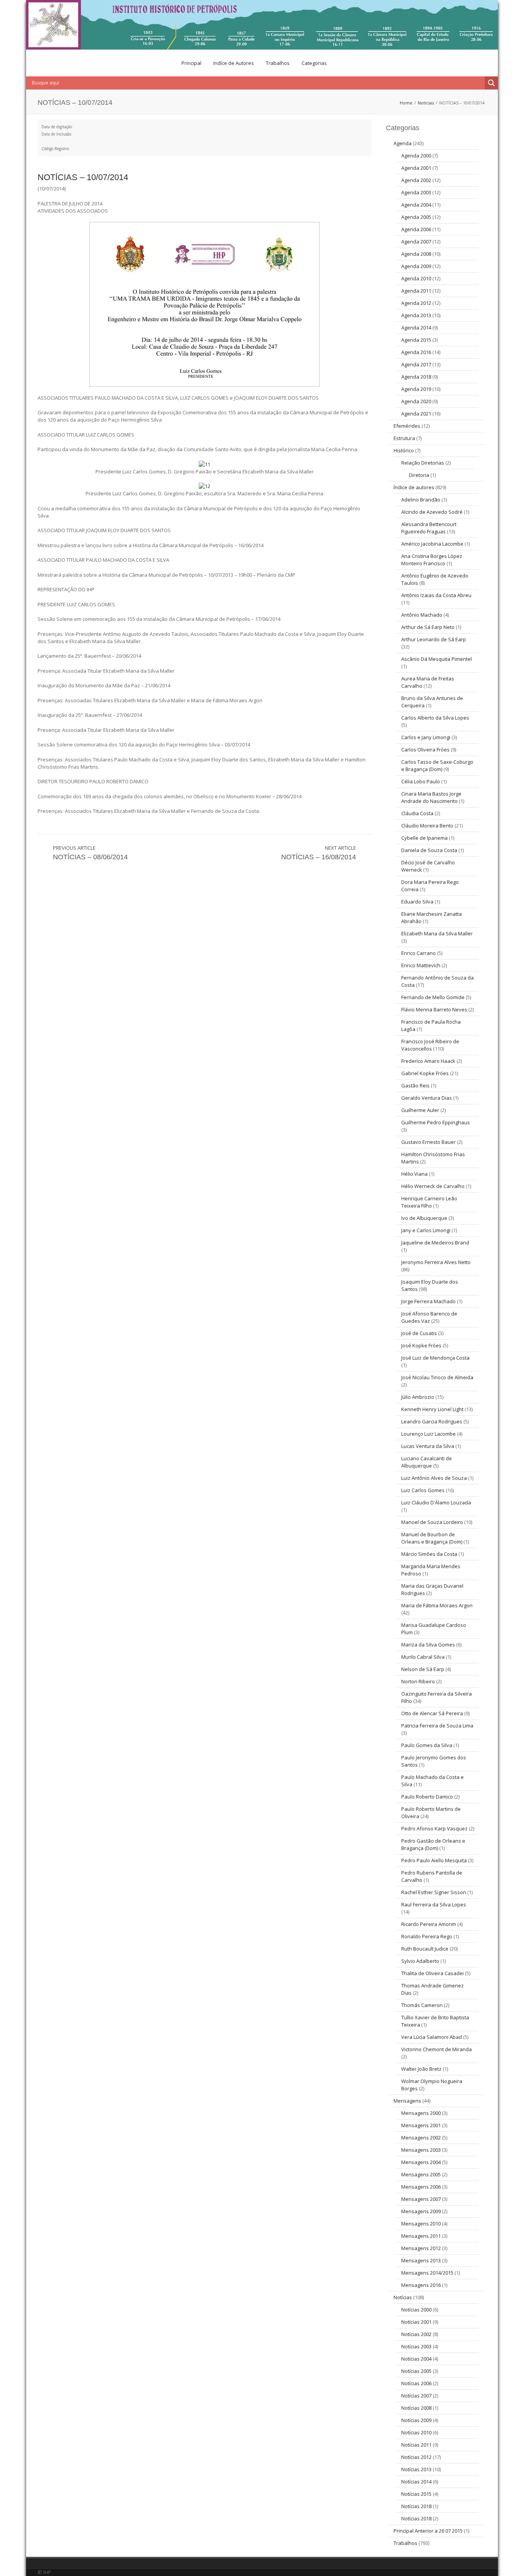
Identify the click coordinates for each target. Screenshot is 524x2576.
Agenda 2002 (416, 180)
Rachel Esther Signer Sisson (434, 1892)
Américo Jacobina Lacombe (432, 544)
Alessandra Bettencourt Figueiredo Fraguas (429, 528)
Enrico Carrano (419, 953)
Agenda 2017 (416, 364)
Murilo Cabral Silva (423, 1657)
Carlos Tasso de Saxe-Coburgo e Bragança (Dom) (437, 765)
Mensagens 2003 (421, 2150)
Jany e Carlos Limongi (426, 1230)
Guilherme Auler (420, 1110)
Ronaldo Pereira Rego (427, 1936)
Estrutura (404, 438)
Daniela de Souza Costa (429, 850)
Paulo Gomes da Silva (427, 1745)
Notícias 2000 (416, 2310)
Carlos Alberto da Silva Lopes (435, 718)
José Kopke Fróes (421, 1345)
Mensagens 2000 (421, 2113)
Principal (191, 63)
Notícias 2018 (416, 2506)
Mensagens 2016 (421, 2285)
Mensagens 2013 (421, 2260)
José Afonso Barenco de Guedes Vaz (429, 1317)
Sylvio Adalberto (420, 1961)
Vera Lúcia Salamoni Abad (432, 2037)
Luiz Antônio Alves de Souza (434, 1478)
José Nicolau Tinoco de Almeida (437, 1377)
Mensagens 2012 (421, 2248)
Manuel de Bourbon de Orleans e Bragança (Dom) (432, 1538)
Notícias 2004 (416, 2359)
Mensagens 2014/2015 (427, 2273)
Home (406, 103)
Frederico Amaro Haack (428, 1061)
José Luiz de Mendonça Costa (435, 1358)
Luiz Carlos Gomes (423, 1490)
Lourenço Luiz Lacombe (428, 1434)
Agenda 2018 (416, 377)
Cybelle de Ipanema (424, 838)
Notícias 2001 (416, 2322)
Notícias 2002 (416, 2334)
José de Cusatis (419, 1333)
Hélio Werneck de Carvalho (433, 1186)
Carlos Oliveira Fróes (425, 749)
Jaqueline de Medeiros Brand (435, 1243)
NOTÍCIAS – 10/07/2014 (83, 177)
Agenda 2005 (416, 217)
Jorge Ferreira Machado (428, 1301)
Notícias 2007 (416, 2396)
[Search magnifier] (491, 83)
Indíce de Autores (234, 63)
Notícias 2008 (416, 2408)
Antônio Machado (422, 615)
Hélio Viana (414, 1174)
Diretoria (419, 475)
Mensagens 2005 (421, 2174)
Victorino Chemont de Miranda (437, 2049)
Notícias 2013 (416, 2469)
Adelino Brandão (421, 500)
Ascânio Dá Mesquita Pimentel (437, 659)
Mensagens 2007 (421, 2199)
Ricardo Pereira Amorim (429, 1924)
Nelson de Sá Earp (423, 1669)
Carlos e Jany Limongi (426, 737)
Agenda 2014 (416, 328)
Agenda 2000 (416, 156)
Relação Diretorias (423, 463)
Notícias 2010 (416, 2432)
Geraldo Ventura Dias (427, 1098)
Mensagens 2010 (421, 2224)
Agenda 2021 (416, 414)
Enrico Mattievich (421, 965)
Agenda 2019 (416, 389)
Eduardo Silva (417, 902)
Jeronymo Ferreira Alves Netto (436, 1262)
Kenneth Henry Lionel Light (432, 1409)
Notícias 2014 (416, 2482)
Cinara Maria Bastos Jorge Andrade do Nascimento (431, 797)
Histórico (404, 450)
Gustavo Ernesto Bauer (428, 1142)
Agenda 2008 (416, 254)
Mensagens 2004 (421, 2162)
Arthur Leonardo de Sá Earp (434, 639)
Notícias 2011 (416, 2445)
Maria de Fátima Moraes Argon (437, 1605)
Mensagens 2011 (421, 2236)
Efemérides (407, 426)
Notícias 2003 (416, 2346)
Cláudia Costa (417, 813)
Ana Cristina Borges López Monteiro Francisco (432, 560)
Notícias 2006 (416, 2383)
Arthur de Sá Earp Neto (428, 627)
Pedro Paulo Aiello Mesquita (434, 1860)
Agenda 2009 (416, 266)
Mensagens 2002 (421, 2138)
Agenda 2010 (416, 278)
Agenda (403, 143)
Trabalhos (278, 63)
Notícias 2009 (416, 2420)
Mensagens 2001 (421, 2125)
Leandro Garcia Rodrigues (432, 1421)
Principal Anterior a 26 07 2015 (428, 2531)
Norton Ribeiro (418, 1681)
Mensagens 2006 (421, 2187)
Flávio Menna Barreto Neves (434, 1009)
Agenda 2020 (416, 401)
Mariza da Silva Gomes (428, 1645)
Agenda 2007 (416, 242)
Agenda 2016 (416, 352)
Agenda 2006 (416, 229)
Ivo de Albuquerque (424, 1218)
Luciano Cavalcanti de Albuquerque (427, 1462)
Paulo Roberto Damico (427, 1797)
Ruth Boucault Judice (425, 1949)
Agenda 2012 (416, 303)
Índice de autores (414, 487)
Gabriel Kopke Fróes (425, 1073)
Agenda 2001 (416, 168)
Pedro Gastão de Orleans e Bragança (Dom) (433, 1844)
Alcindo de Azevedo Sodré (432, 512)
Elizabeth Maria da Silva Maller (437, 933)
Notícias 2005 (416, 2371)
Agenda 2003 (416, 192)
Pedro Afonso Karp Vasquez (434, 1828)
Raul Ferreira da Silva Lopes (434, 1904)
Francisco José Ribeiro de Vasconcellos (430, 1045)
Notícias (426, 103)
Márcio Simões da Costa (429, 1554)
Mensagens (407, 2101)
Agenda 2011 (416, 291)
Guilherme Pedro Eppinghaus (436, 1122)
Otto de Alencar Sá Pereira (432, 1713)
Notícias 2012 (416, 2457)
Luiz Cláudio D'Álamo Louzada (436, 1502)
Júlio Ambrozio (418, 1397)
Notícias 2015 (416, 2494)
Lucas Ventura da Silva (428, 1446)
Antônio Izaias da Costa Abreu (436, 595)
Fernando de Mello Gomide (433, 997)
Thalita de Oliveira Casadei (433, 1973)
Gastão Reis (415, 1085)
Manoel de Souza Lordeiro (432, 1522)
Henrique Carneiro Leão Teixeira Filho (429, 1202)
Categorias (314, 63)
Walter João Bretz (421, 2069)
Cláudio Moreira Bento (427, 826)
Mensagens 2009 (421, 2211)
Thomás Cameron (422, 2005)
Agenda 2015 (416, 340)
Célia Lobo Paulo (421, 781)
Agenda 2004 (416, 205)
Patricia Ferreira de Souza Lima (437, 1726)
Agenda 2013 (416, 315)
